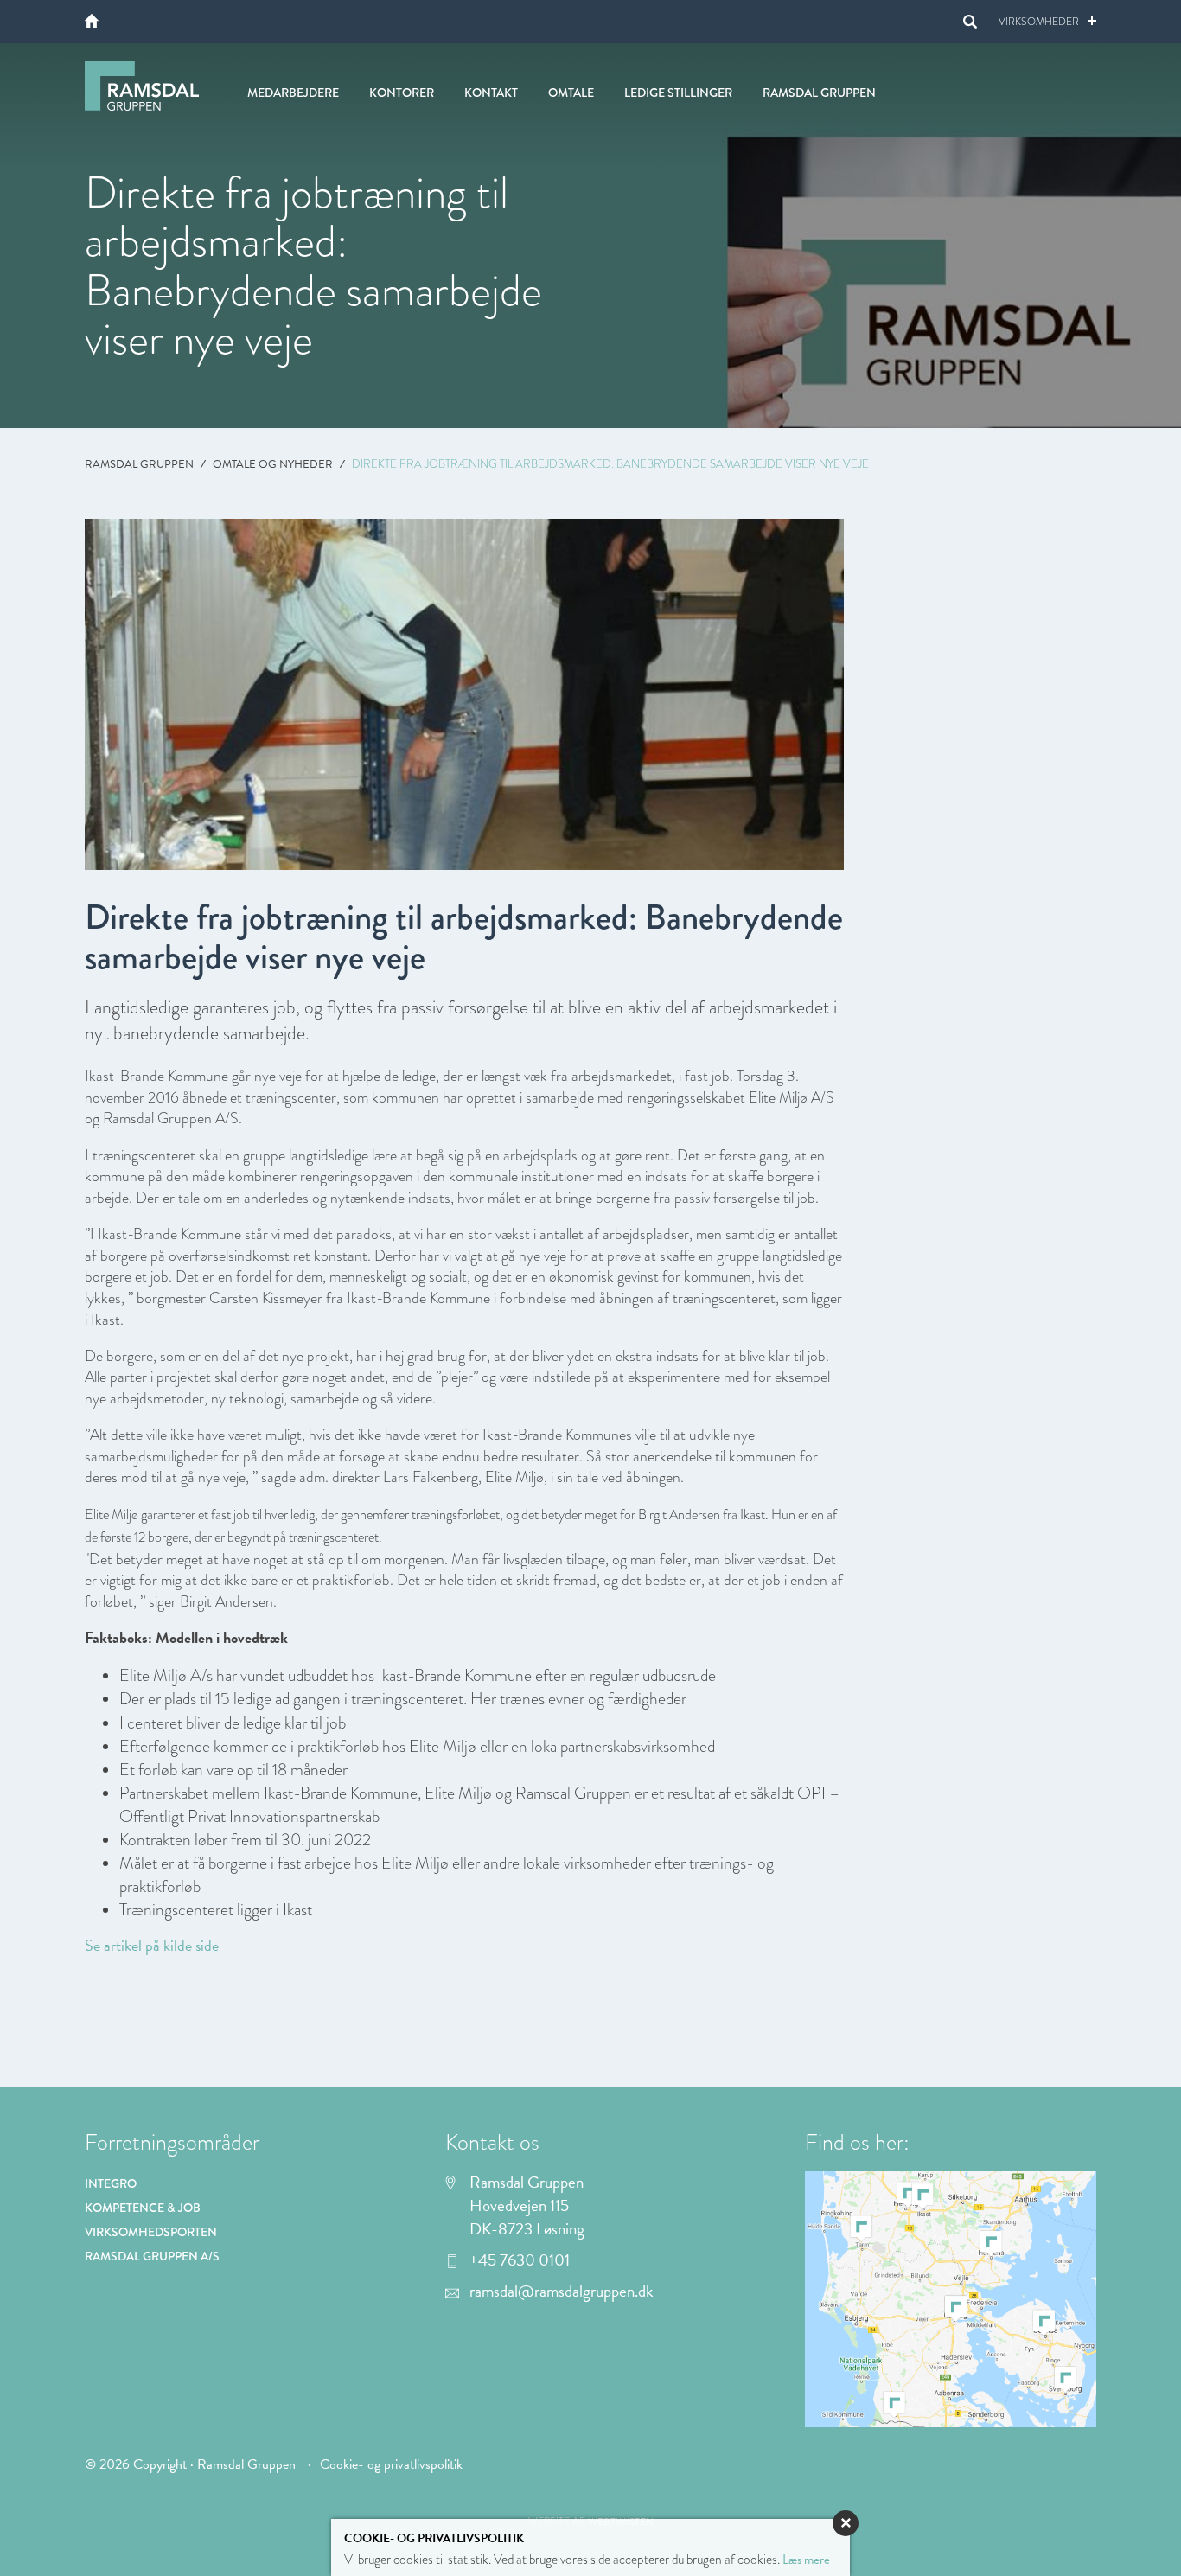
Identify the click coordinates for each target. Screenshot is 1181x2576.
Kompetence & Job (143, 2208)
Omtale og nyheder (273, 464)
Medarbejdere (293, 93)
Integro (111, 2183)
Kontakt (491, 93)
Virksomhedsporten (151, 2232)
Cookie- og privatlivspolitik (391, 2464)
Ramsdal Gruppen (139, 464)
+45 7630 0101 (520, 2260)
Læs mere (806, 2560)
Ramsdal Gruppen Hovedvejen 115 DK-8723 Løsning (527, 2206)
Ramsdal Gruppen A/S (152, 2256)
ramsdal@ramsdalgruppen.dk (562, 2292)
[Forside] (92, 21)
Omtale (571, 93)
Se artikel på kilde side (152, 1945)
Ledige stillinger (678, 93)
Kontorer (402, 93)
